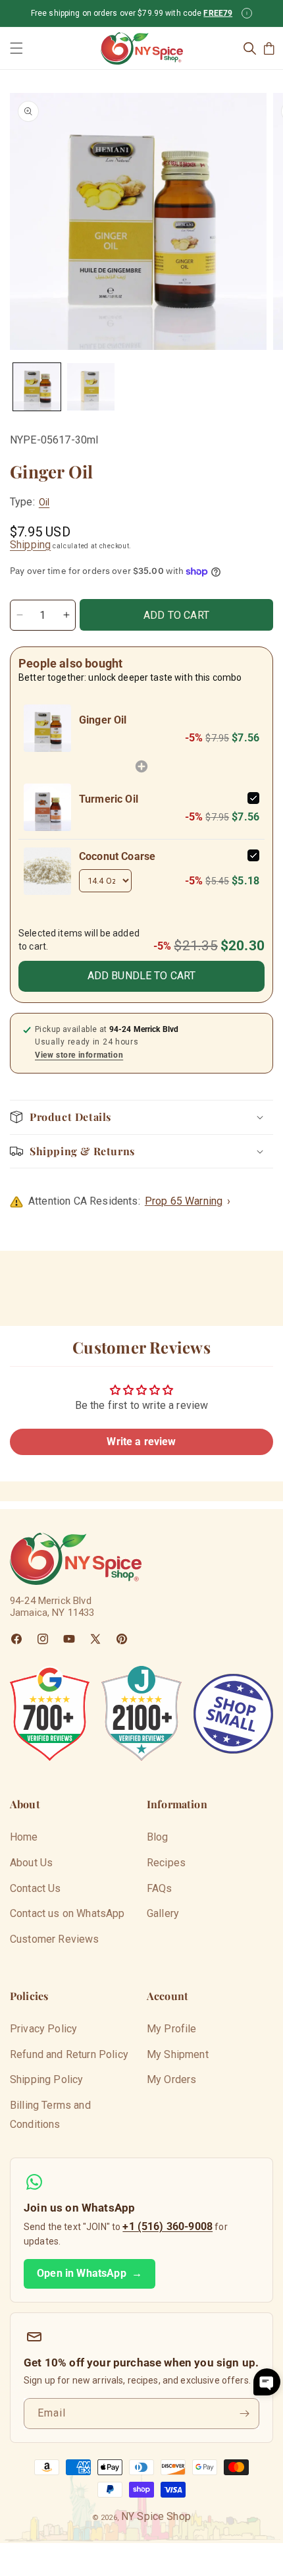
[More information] (247, 13)
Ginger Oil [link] (103, 720)
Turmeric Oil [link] (109, 799)
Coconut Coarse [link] (117, 856)
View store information (79, 1055)
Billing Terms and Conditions (50, 2115)
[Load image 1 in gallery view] (37, 387)
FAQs (160, 1888)
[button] (16, 48)
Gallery (163, 1913)
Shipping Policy (46, 2079)
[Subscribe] (244, 2414)
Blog (158, 1837)
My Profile (172, 2029)
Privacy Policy (43, 2029)
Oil (44, 502)
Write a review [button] (141, 1442)
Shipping (30, 545)
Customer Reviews (55, 1939)
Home (24, 1837)
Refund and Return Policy (69, 2054)
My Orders (171, 2079)
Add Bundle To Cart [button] (142, 976)
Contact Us (36, 1888)
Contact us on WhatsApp (67, 1913)
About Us (31, 1863)
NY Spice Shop (156, 2516)
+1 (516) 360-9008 (167, 2226)
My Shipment (178, 2054)
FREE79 (218, 13)
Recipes (166, 1863)
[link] (47, 728)
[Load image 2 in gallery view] (91, 387)
